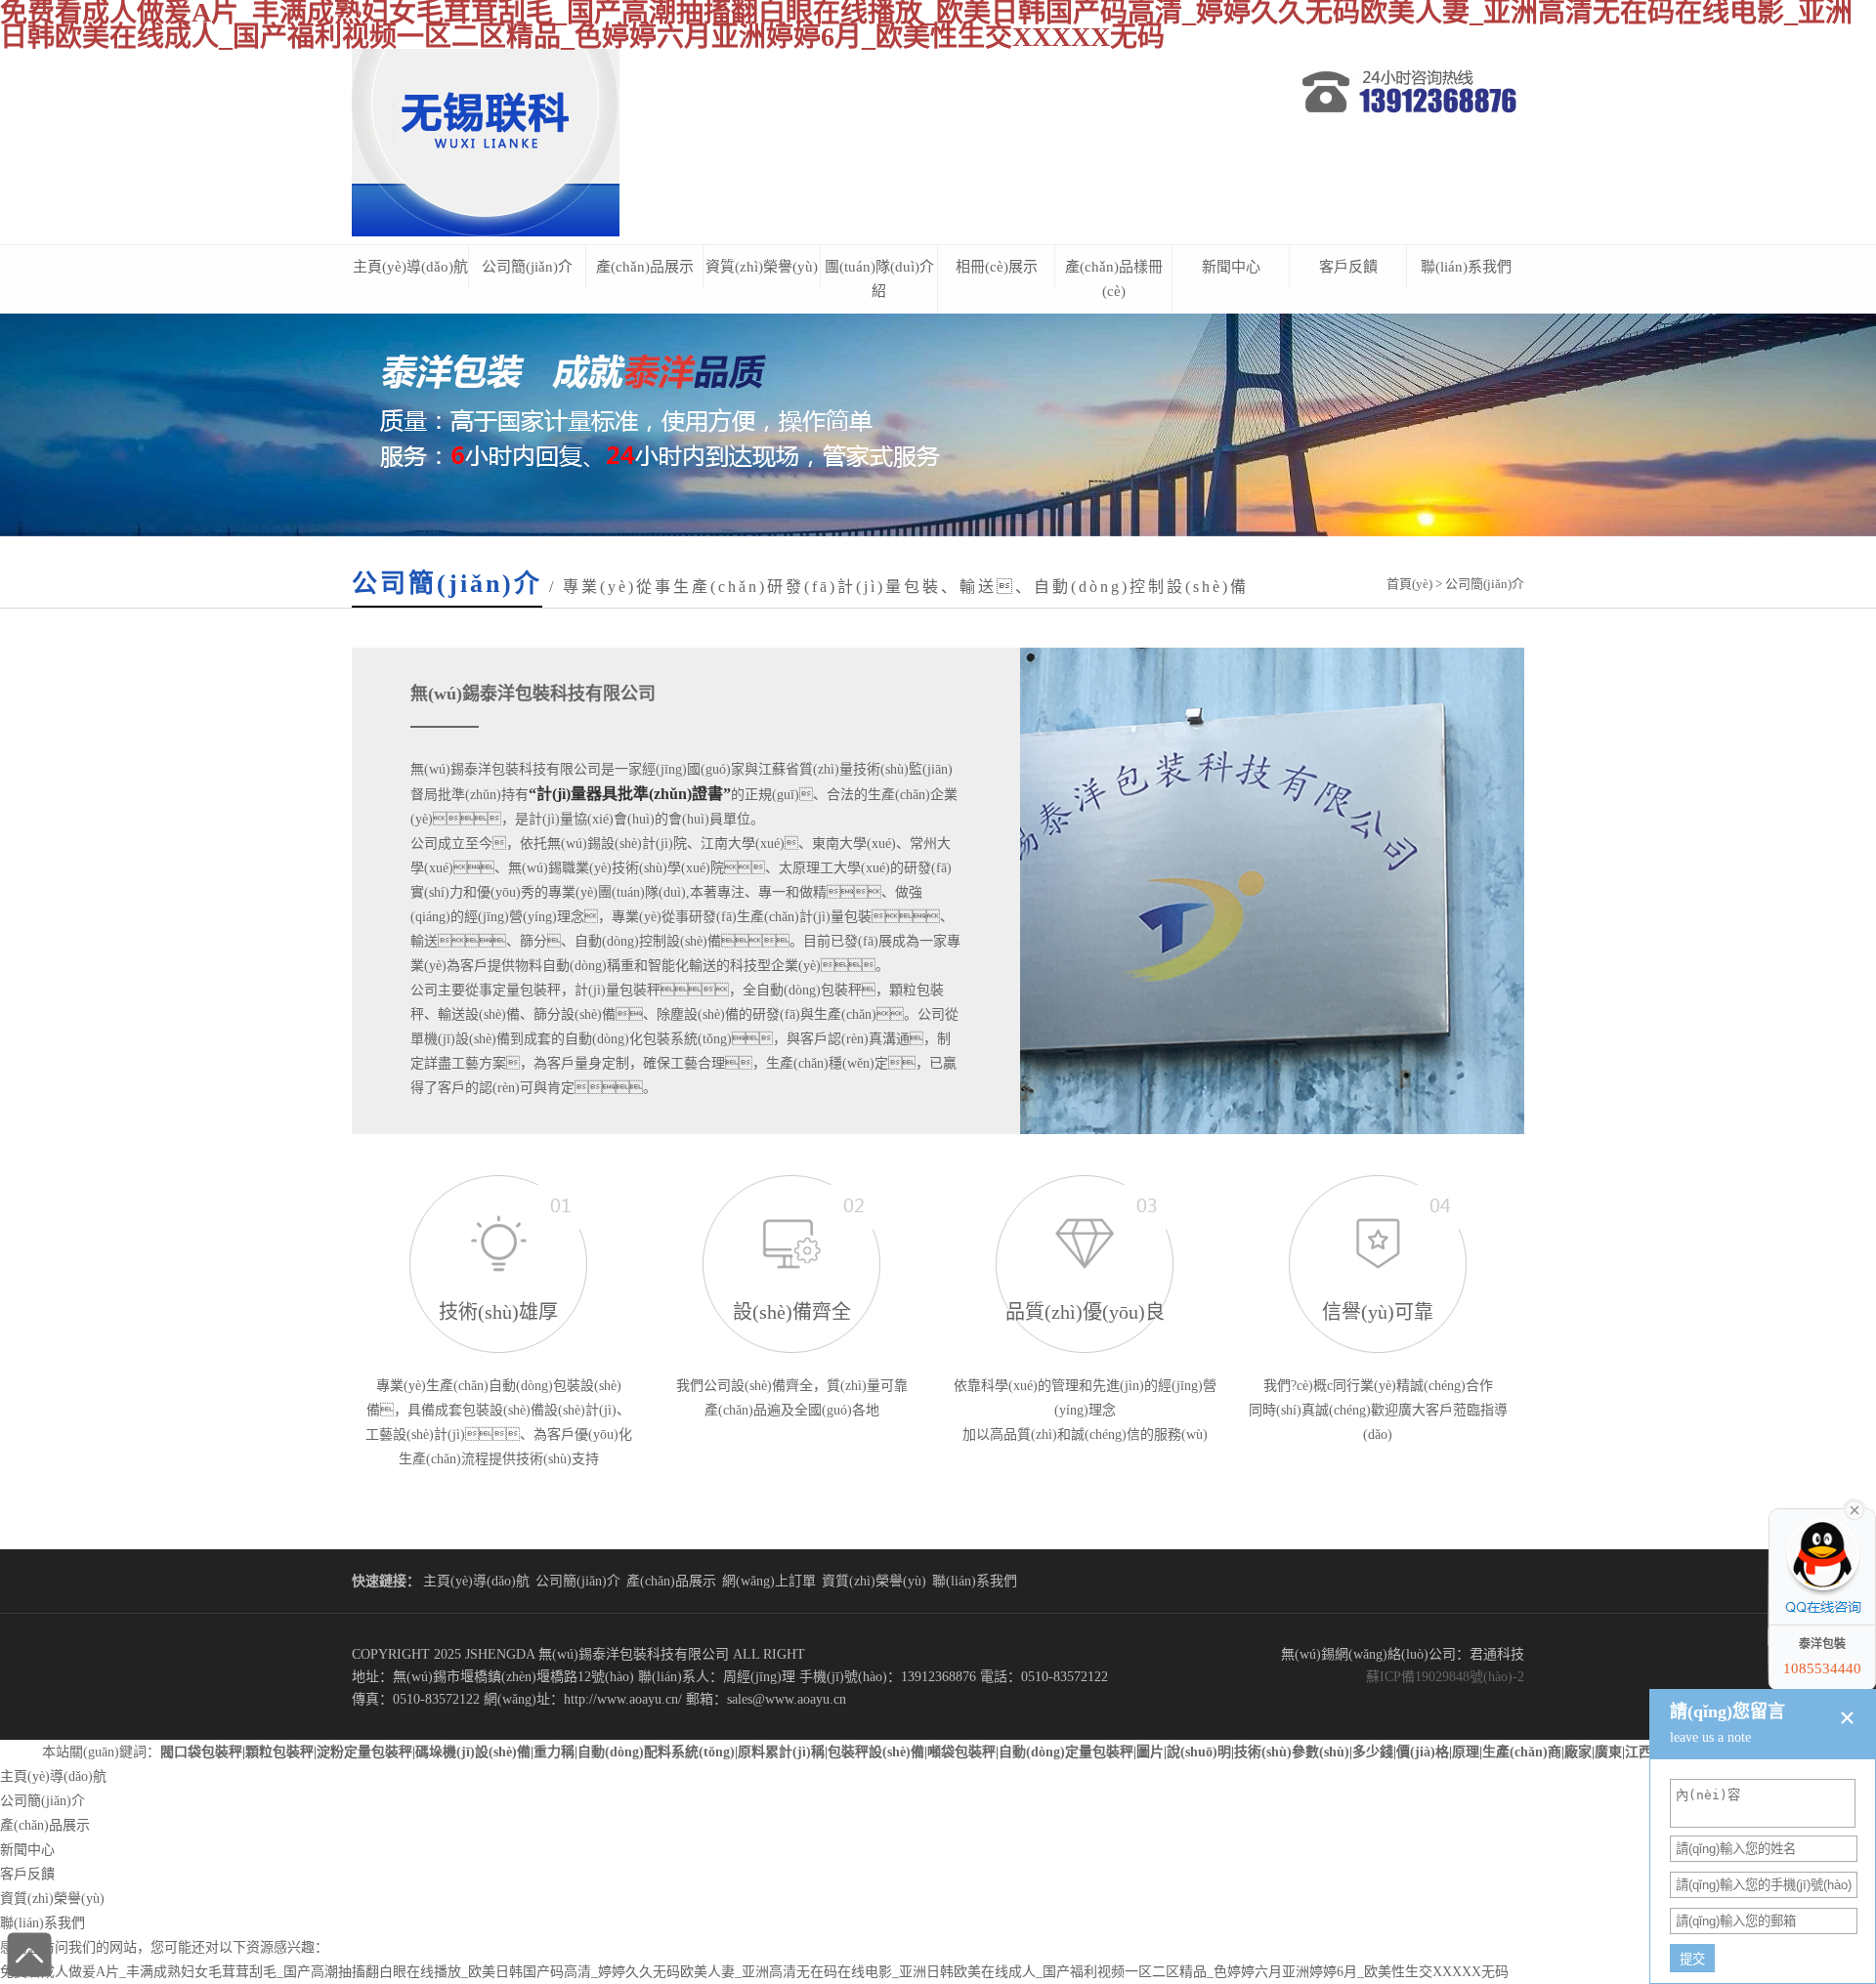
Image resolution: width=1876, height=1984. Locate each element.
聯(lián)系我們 (1466, 267)
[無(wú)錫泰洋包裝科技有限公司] (486, 232)
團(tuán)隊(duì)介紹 (879, 279)
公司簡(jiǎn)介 (527, 267)
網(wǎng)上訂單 (769, 1581)
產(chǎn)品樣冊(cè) (1114, 279)
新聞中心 (1231, 267)
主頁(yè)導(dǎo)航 (410, 267)
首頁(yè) (1409, 584)
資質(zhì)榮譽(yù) (762, 267)
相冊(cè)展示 (997, 267)
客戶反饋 (1348, 267)
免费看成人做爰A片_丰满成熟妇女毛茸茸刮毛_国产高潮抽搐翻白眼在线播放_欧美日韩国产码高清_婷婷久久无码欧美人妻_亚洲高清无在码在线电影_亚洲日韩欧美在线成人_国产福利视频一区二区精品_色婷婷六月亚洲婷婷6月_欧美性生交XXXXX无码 (754, 1972)
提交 (1692, 1959)
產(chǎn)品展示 (645, 267)
